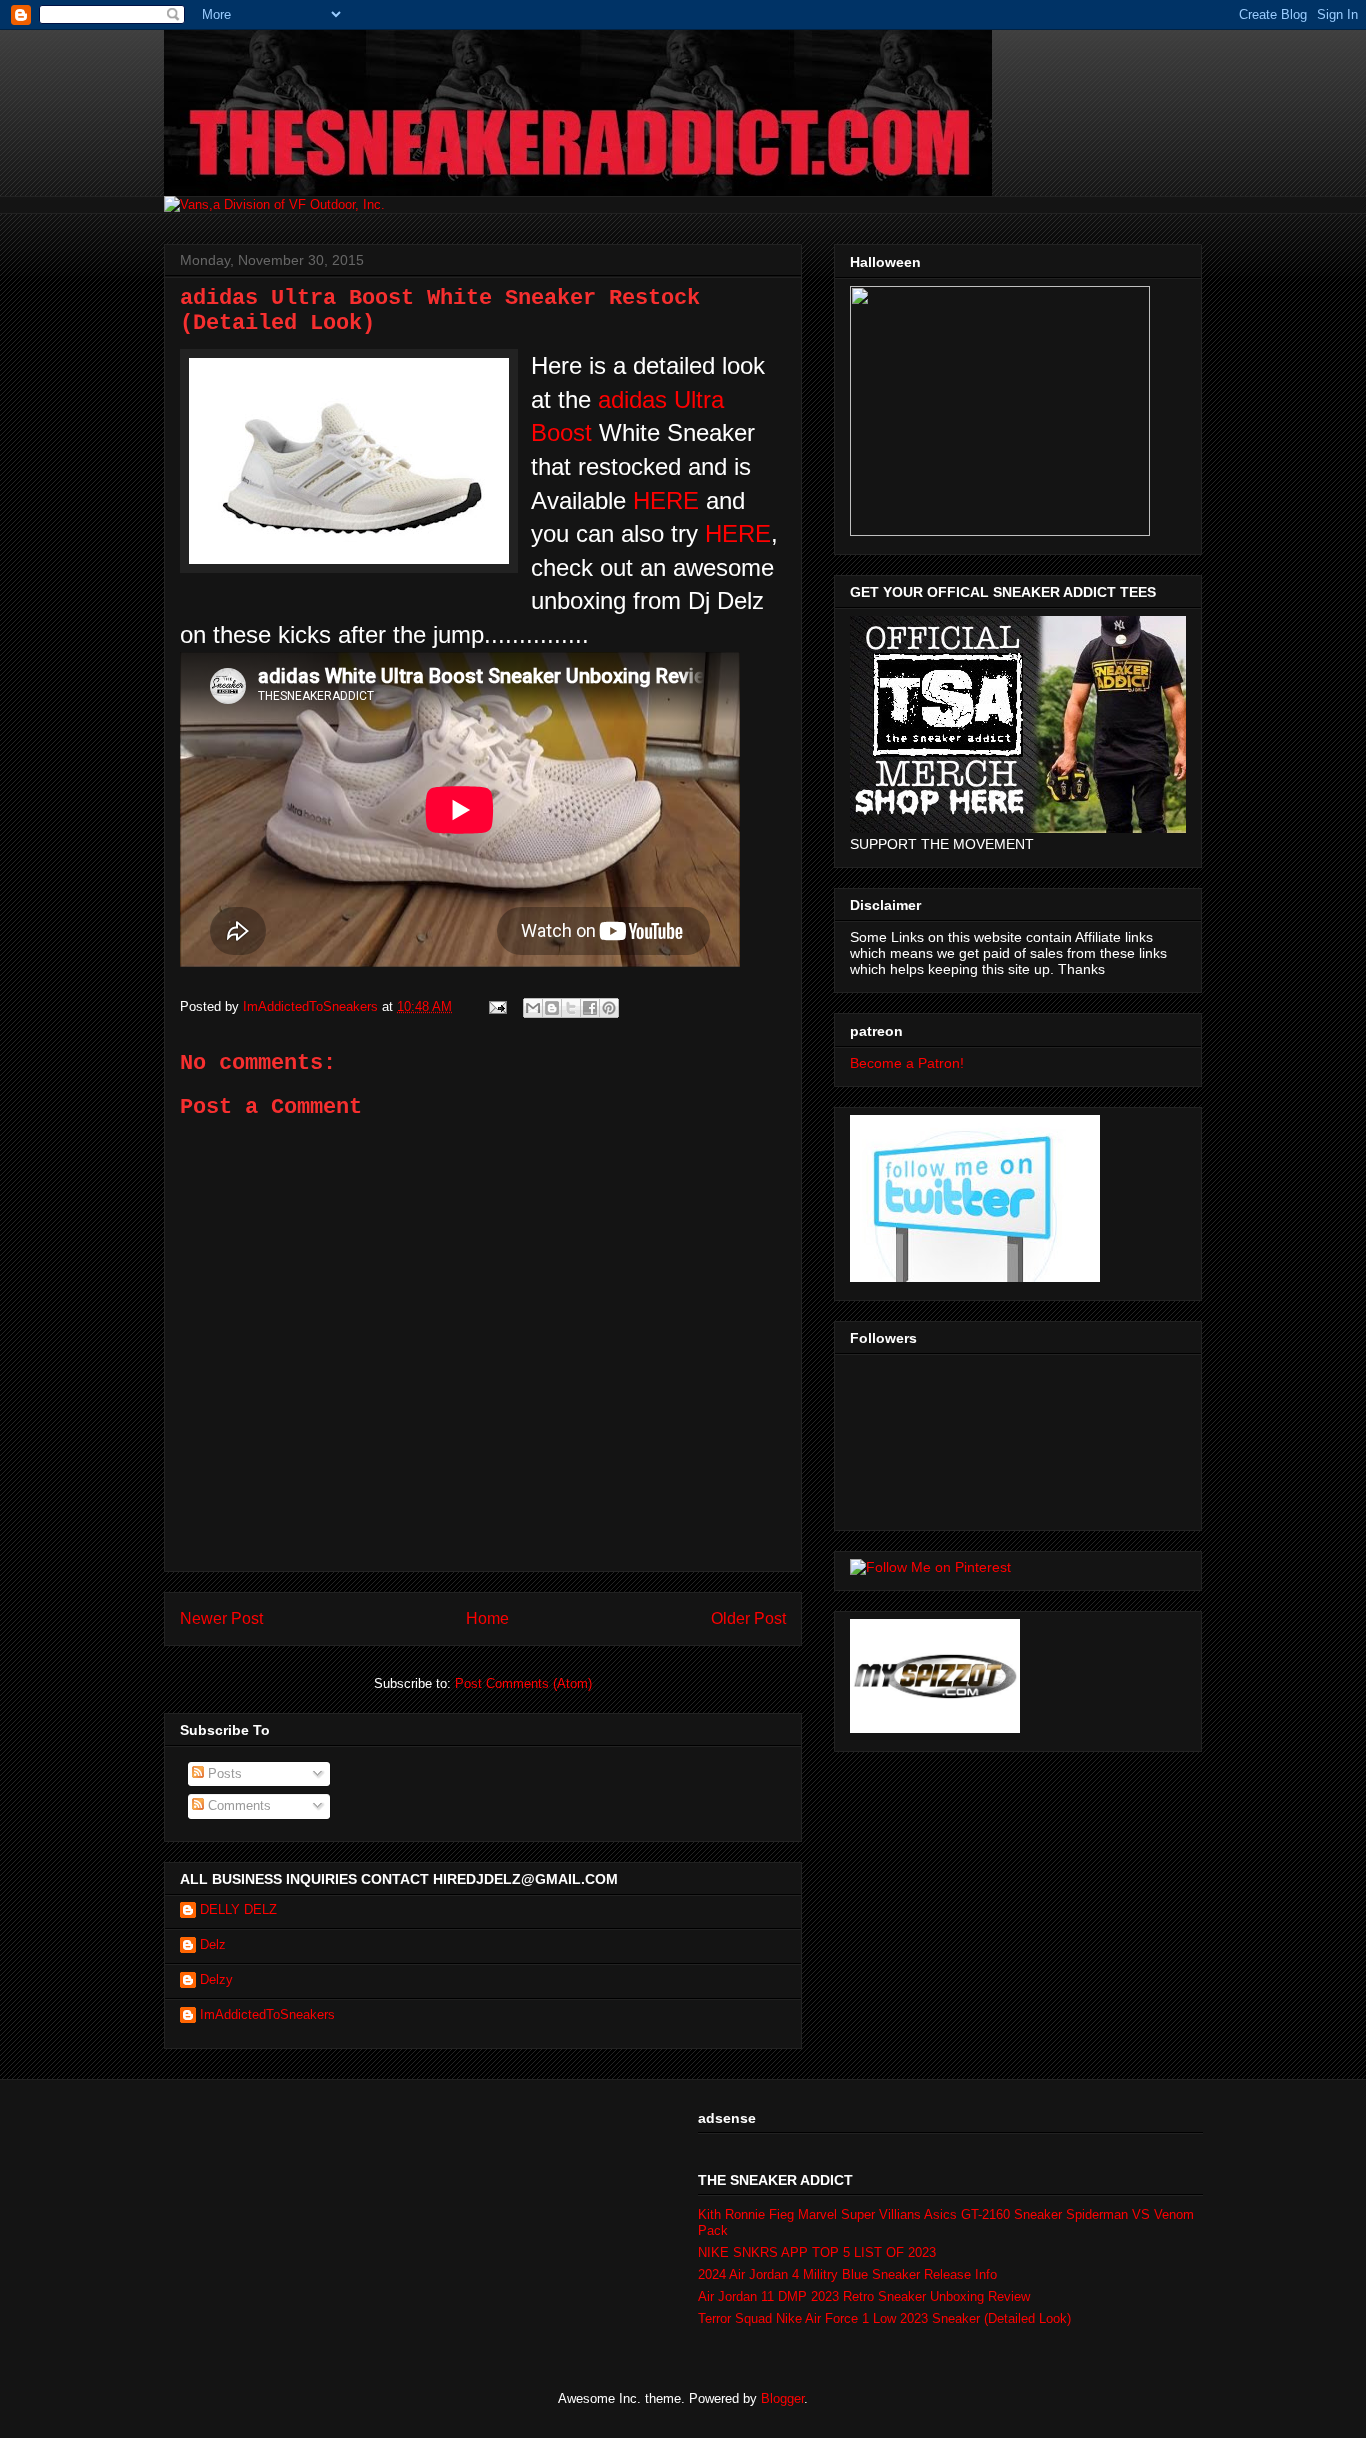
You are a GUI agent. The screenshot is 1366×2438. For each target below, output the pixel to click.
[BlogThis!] (552, 1008)
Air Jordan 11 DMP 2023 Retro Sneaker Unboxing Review (864, 2296)
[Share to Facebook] (590, 1008)
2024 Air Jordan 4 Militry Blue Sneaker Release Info (847, 2274)
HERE (669, 500)
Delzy (216, 1979)
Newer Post (221, 1618)
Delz (213, 1944)
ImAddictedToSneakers (267, 2014)
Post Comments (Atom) (523, 1683)
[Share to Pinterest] (609, 1008)
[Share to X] (571, 1008)
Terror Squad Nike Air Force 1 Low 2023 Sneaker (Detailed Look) (884, 2318)
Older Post (748, 1618)
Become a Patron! (907, 1063)
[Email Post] (496, 1006)
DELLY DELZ (238, 1909)
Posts (223, 1773)
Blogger (782, 2398)
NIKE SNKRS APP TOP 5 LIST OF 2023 (817, 2252)
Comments (237, 1805)
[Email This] (533, 1008)
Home (487, 1618)
